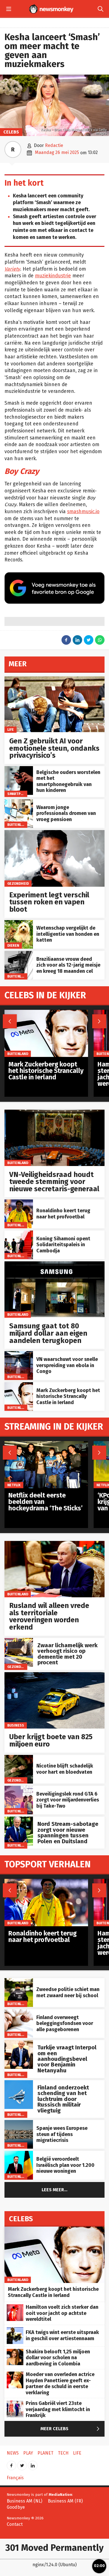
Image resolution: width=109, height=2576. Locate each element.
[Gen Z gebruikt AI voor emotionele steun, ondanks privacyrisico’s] (54, 679)
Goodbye (16, 2507)
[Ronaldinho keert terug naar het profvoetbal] (19, 1202)
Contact (15, 2524)
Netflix (14, 1485)
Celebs (11, 132)
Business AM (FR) (65, 2501)
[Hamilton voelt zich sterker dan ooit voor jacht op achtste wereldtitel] (15, 2307)
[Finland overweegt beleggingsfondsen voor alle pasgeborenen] (19, 2012)
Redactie (54, 145)
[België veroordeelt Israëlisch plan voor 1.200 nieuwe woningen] (19, 2154)
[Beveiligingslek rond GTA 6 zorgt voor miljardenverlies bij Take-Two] (19, 1789)
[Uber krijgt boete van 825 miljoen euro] (54, 1675)
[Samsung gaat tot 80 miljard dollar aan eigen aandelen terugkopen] (54, 1264)
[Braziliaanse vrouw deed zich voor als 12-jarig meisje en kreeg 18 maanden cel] (19, 954)
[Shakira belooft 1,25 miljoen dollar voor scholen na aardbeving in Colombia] (15, 2352)
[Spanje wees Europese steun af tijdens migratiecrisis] (19, 2123)
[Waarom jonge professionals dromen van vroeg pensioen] (19, 802)
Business (16, 1725)
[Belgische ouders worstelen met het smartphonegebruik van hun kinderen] (19, 769)
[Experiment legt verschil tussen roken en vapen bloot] (54, 833)
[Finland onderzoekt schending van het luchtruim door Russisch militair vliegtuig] (19, 2083)
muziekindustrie (53, 276)
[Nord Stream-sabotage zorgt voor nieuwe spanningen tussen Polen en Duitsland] (19, 1820)
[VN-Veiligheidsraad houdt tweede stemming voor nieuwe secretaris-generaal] (54, 1113)
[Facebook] (11, 2464)
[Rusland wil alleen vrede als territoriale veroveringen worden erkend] (54, 1544)
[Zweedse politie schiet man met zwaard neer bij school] (19, 1981)
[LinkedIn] (33, 2464)
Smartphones (20, 794)
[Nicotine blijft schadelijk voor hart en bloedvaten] (19, 1758)
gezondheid (18, 883)
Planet (45, 2453)
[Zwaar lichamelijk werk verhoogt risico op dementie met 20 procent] (19, 1641)
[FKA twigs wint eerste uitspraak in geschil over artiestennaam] (15, 2330)
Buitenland (18, 825)
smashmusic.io (83, 512)
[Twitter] (22, 2464)
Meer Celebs (71, 2429)
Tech (63, 2453)
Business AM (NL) (24, 2501)
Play (28, 2453)
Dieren (13, 945)
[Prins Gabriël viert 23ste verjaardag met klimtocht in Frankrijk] (15, 2403)
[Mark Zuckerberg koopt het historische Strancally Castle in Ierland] (19, 1385)
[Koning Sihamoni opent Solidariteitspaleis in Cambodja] (19, 1233)
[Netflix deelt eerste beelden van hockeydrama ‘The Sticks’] (46, 1444)
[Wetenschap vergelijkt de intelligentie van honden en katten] (19, 923)
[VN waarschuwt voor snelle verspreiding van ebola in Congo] (19, 1354)
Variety (12, 269)
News (13, 2453)
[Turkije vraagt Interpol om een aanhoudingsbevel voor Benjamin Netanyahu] (19, 2043)
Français (15, 2478)
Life (11, 730)
